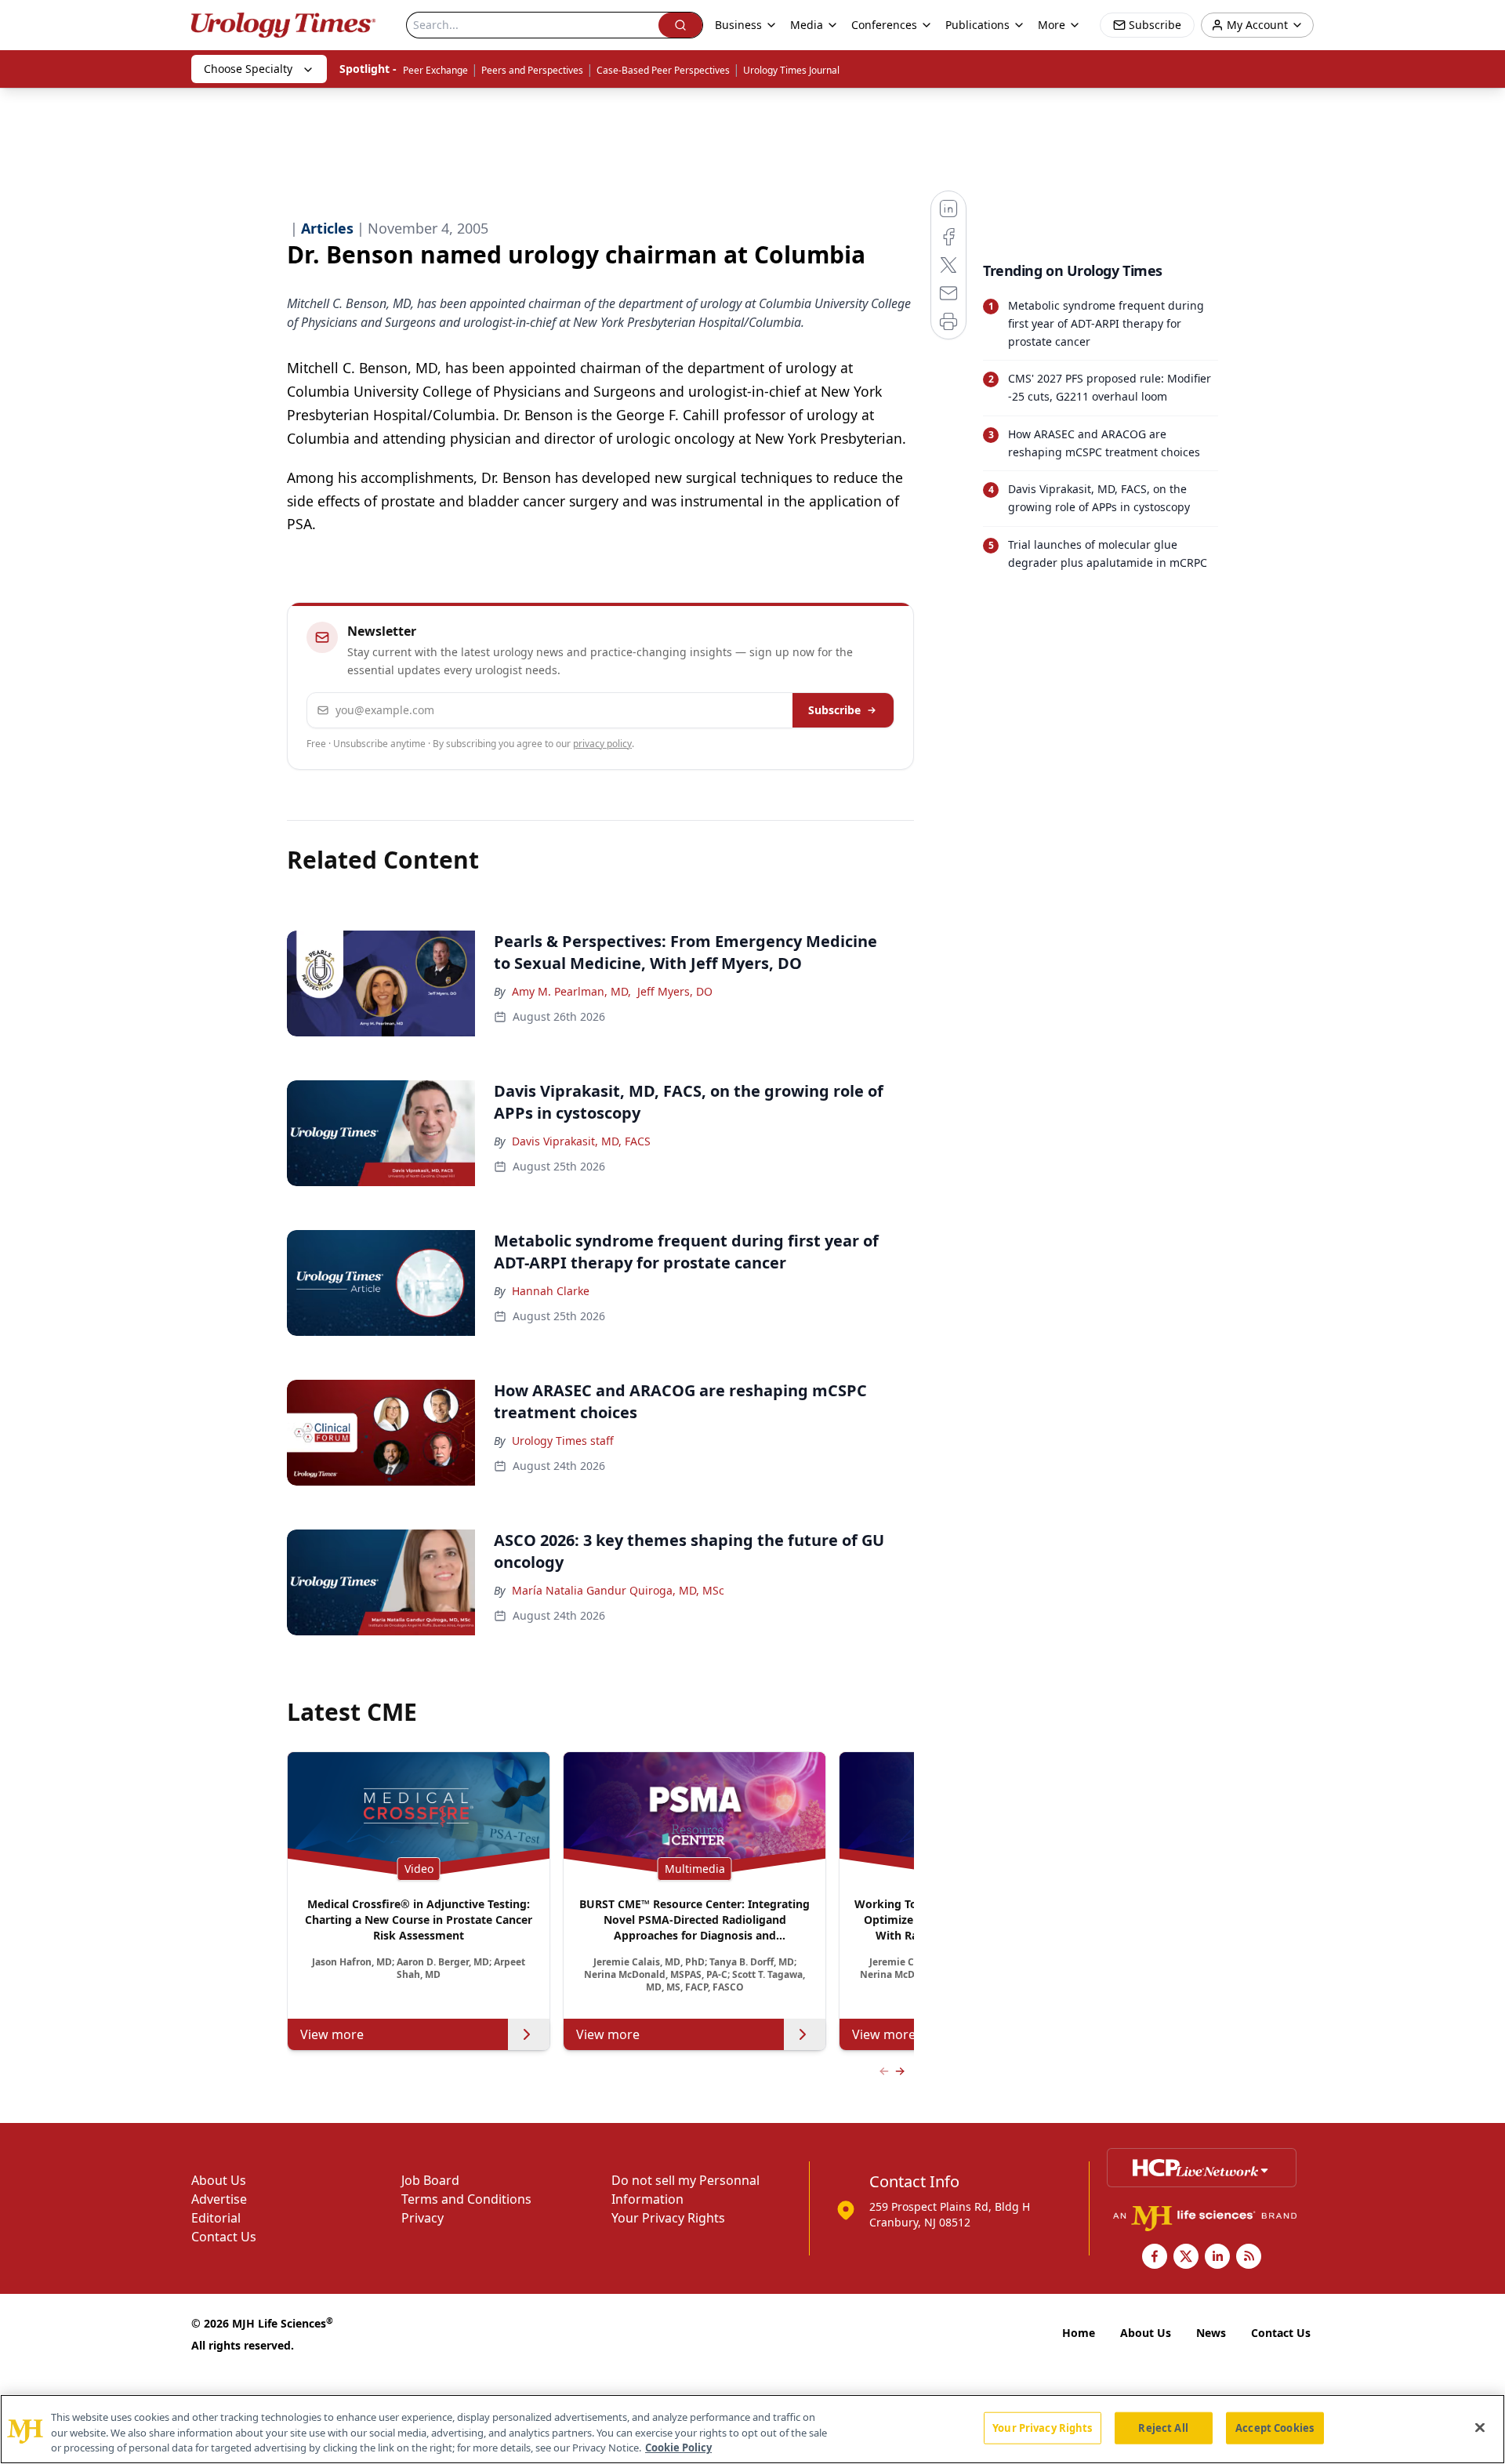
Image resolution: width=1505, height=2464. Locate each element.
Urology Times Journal (791, 70)
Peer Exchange (435, 70)
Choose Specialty (248, 69)
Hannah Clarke (551, 1291)
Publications (977, 25)
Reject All (1163, 2427)
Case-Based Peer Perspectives (663, 70)
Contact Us (224, 2237)
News (1211, 2333)
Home (1079, 2333)
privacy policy (602, 744)
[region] (752, 2429)
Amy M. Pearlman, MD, (571, 991)
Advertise (219, 2199)
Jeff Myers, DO (675, 991)
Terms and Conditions (466, 2199)
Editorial (216, 2218)
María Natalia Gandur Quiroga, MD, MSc (618, 1590)
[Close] (1480, 2427)
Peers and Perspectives (532, 70)
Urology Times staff (563, 1441)
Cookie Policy (678, 2448)
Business (738, 25)
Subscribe (834, 710)
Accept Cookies (1275, 2427)
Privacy (422, 2218)
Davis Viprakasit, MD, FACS (581, 1141)
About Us (219, 2180)
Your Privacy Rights (668, 2218)
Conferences (884, 25)
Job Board (430, 2180)
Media (807, 25)
